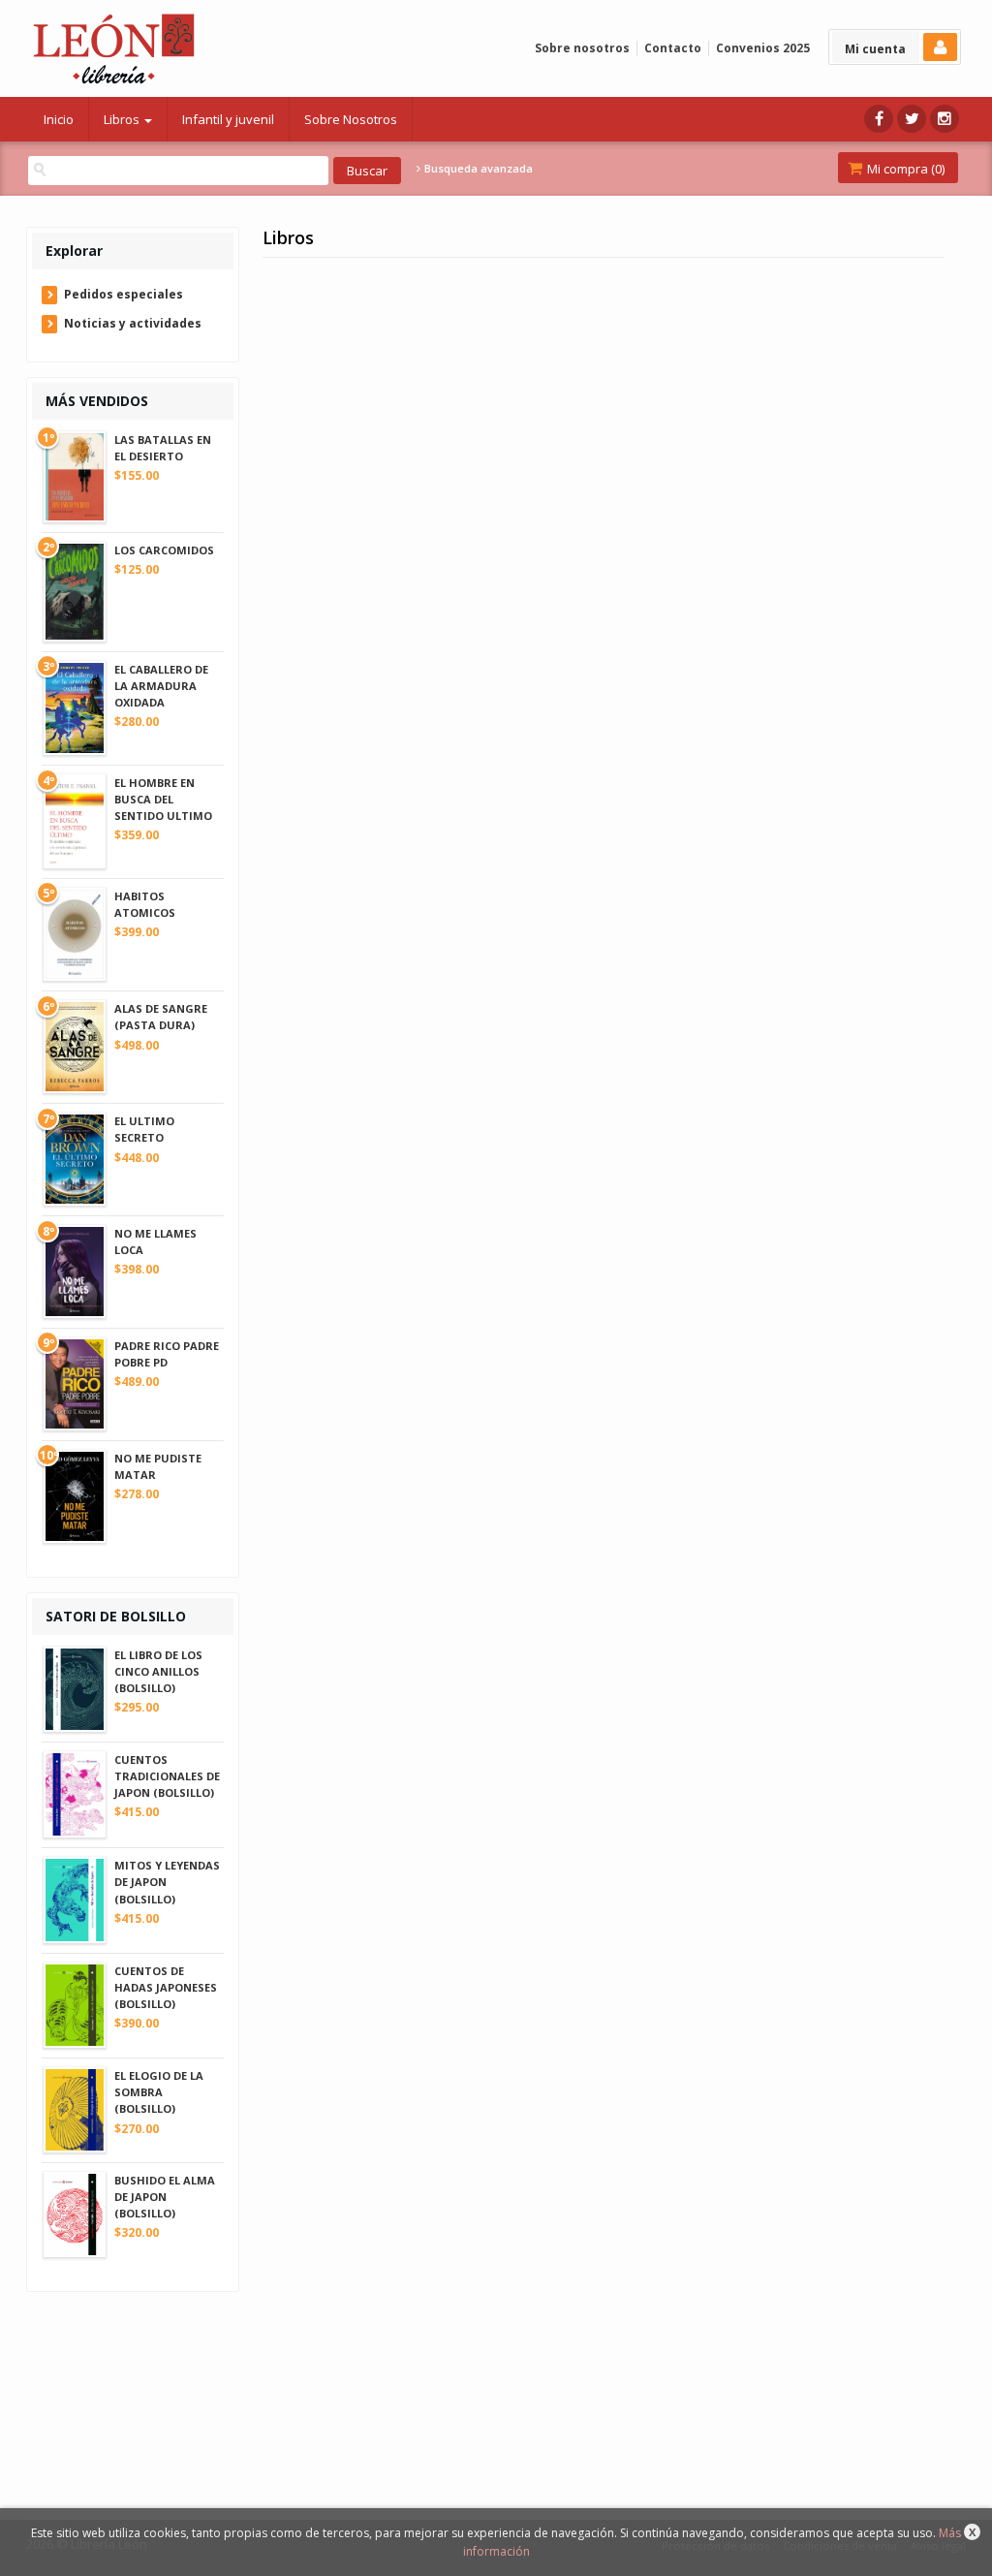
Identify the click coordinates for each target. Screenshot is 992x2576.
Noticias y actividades (133, 323)
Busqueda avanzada (477, 169)
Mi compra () (904, 169)
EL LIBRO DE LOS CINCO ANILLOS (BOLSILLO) (158, 1671)
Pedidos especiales (124, 294)
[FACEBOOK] (879, 119)
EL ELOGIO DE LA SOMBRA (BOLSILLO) (159, 2092)
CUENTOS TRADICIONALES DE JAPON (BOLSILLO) (167, 1776)
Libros (123, 119)
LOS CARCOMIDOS (164, 550)
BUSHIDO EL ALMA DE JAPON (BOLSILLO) (165, 2197)
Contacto (673, 48)
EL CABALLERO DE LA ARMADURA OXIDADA (161, 686)
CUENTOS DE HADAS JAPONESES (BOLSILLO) (166, 1987)
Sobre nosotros (582, 48)
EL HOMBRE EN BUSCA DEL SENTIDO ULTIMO (163, 799)
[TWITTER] (912, 119)
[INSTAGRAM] (945, 119)
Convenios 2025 (763, 48)
